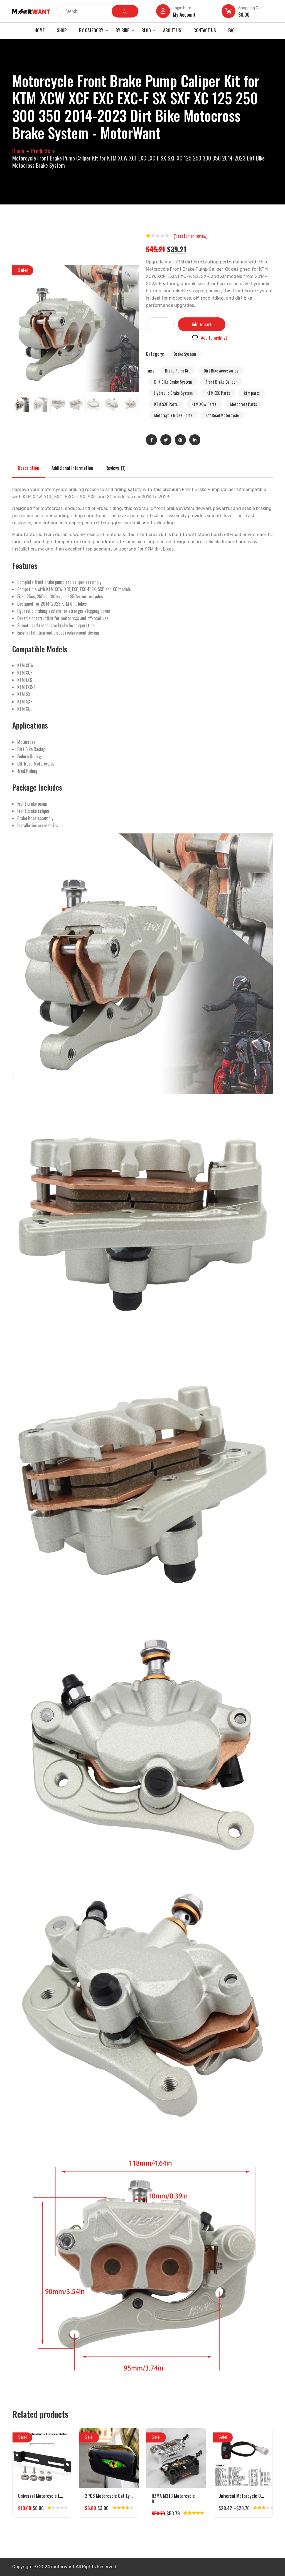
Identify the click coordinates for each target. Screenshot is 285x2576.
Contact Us (205, 30)
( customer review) (191, 236)
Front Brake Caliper (221, 382)
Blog (146, 30)
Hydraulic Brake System (173, 393)
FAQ (231, 30)
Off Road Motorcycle (223, 415)
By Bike (122, 30)
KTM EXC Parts (218, 393)
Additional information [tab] (72, 468)
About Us (172, 30)
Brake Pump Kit (177, 371)
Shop (62, 30)
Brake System (185, 354)
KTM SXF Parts (166, 404)
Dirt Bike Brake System (173, 382)
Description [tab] (29, 468)
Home (40, 30)
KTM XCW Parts (204, 404)
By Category (91, 30)
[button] (127, 273)
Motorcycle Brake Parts (173, 415)
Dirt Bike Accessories (221, 371)
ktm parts (252, 393)
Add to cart (202, 324)
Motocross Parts (244, 404)
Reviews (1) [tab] (116, 468)
